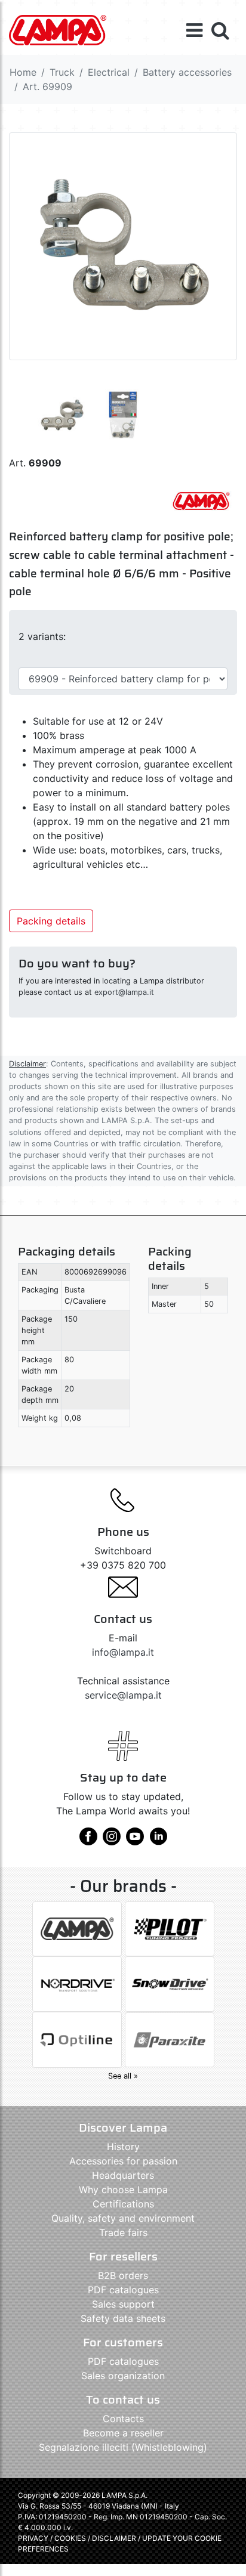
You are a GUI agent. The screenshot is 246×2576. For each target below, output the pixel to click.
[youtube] (135, 1841)
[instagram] (112, 1841)
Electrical (109, 72)
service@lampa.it (123, 1695)
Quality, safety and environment (123, 2218)
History (123, 2147)
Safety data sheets (123, 2318)
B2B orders (123, 2275)
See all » (123, 2076)
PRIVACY (33, 2538)
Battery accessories (187, 72)
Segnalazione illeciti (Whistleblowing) (123, 2447)
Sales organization (123, 2376)
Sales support (123, 2304)
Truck (62, 72)
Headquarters (123, 2175)
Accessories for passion (123, 2161)
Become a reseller (123, 2433)
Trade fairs (123, 2232)
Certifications (123, 2204)
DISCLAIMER (115, 2538)
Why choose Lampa (123, 2190)
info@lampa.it (123, 1652)
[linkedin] (158, 1841)
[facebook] (88, 1841)
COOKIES (70, 2538)
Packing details (51, 921)
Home (23, 72)
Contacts (123, 2419)
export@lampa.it (124, 992)
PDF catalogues (123, 2290)
